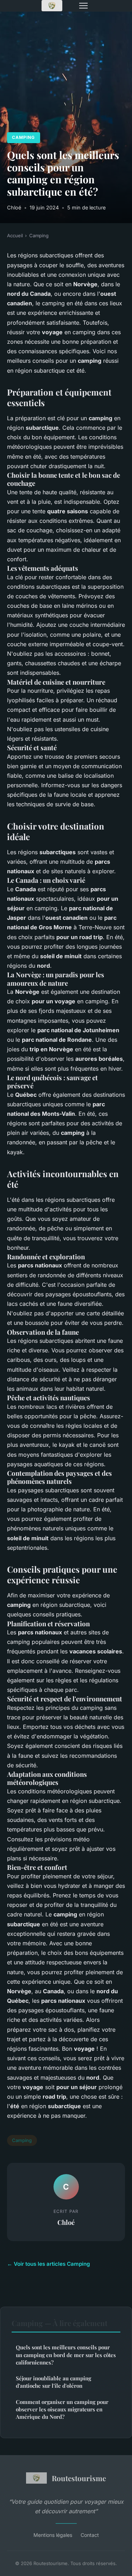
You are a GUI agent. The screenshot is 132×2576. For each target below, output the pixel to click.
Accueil (15, 235)
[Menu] (83, 6)
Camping (23, 137)
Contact (90, 2535)
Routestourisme (79, 2478)
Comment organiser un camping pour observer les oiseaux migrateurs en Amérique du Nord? (62, 2409)
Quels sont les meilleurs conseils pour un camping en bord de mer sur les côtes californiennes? (66, 2355)
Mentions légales (53, 2535)
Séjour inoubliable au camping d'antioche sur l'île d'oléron (54, 2382)
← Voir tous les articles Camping (49, 2264)
